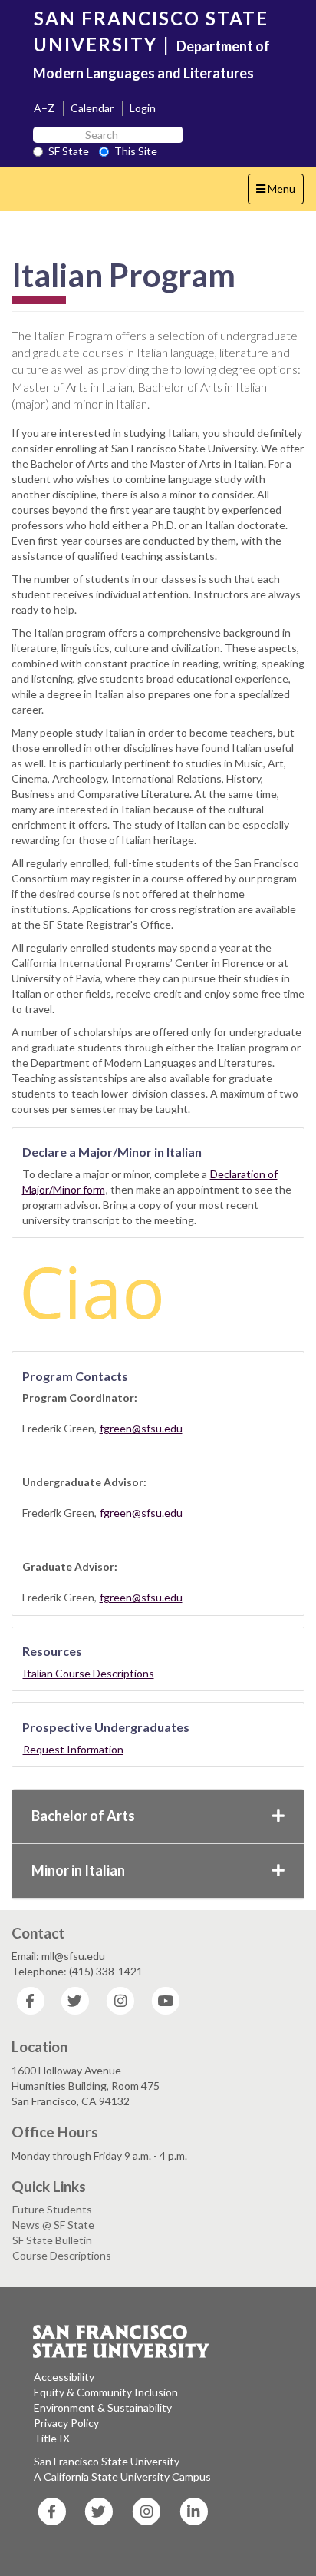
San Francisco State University (107, 2461)
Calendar (92, 108)
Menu (280, 193)
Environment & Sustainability (103, 2407)
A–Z (44, 108)
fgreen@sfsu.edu (141, 1428)
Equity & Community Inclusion (106, 2392)
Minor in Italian (78, 1870)
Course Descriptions (62, 2255)
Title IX (52, 2438)
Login (143, 108)
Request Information (73, 1749)
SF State (69, 151)
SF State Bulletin (52, 2240)
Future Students (52, 2209)
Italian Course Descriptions (89, 1673)
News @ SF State (53, 2225)
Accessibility (64, 2377)
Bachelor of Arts (83, 1816)
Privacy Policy (66, 2423)
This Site (136, 151)
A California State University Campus (122, 2477)
